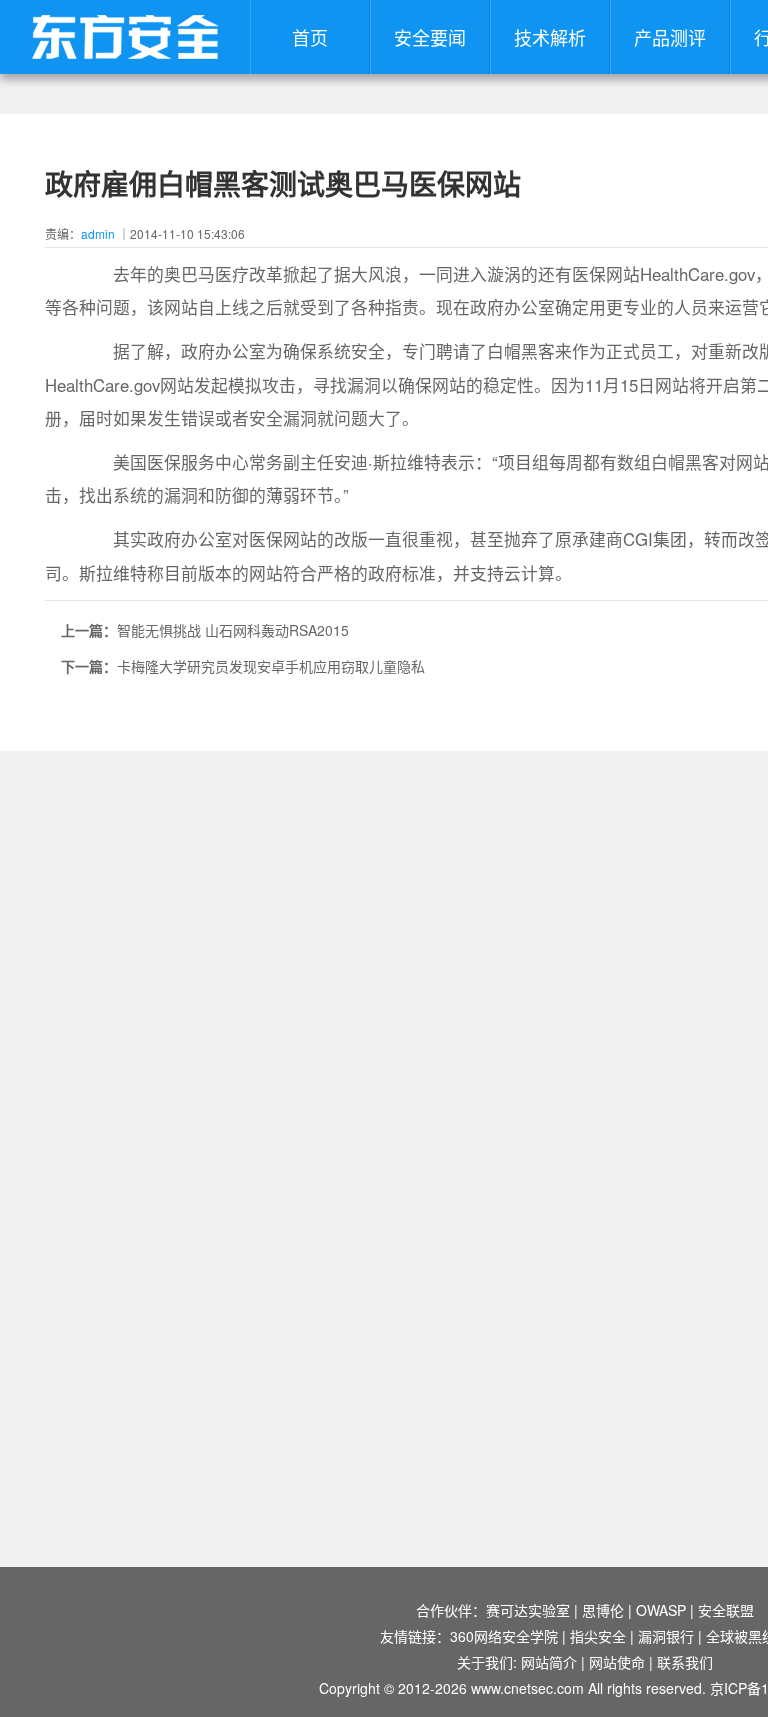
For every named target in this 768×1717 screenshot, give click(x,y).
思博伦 (603, 1610)
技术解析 (550, 37)
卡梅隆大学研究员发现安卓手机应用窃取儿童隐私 (271, 666)
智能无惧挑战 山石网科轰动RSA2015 (233, 630)
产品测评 (670, 37)
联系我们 (685, 1662)
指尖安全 (598, 1636)
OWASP (661, 1610)
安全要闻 (430, 37)
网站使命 (617, 1662)
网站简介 (549, 1662)
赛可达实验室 (528, 1610)
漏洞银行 (666, 1636)
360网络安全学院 (504, 1636)
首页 (310, 37)
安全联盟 (726, 1610)
